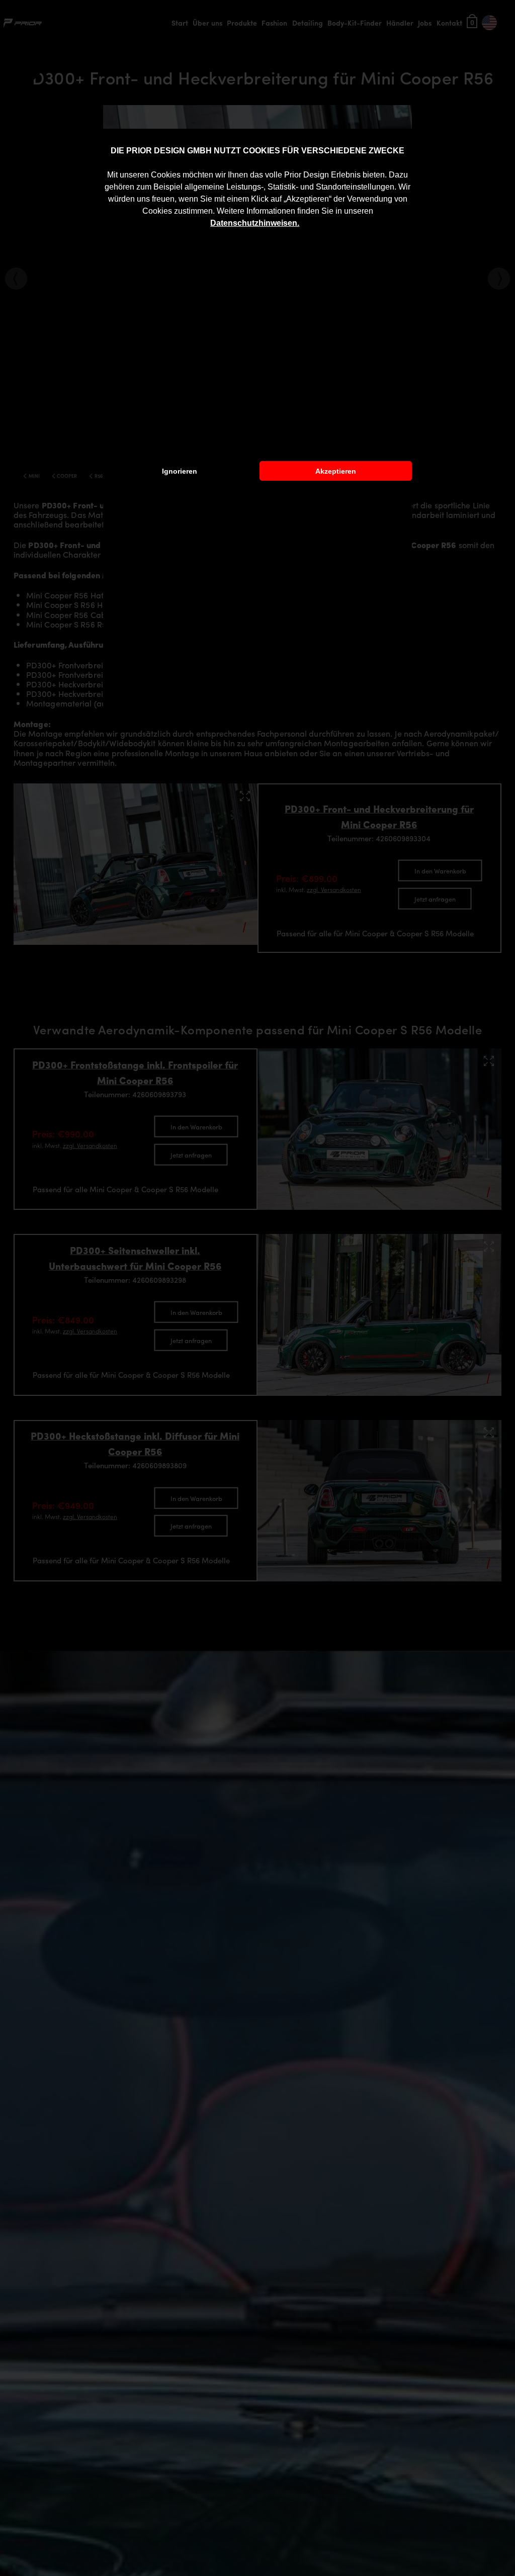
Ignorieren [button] (180, 471)
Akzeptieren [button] (336, 471)
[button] (303, 224)
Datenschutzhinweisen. (255, 223)
